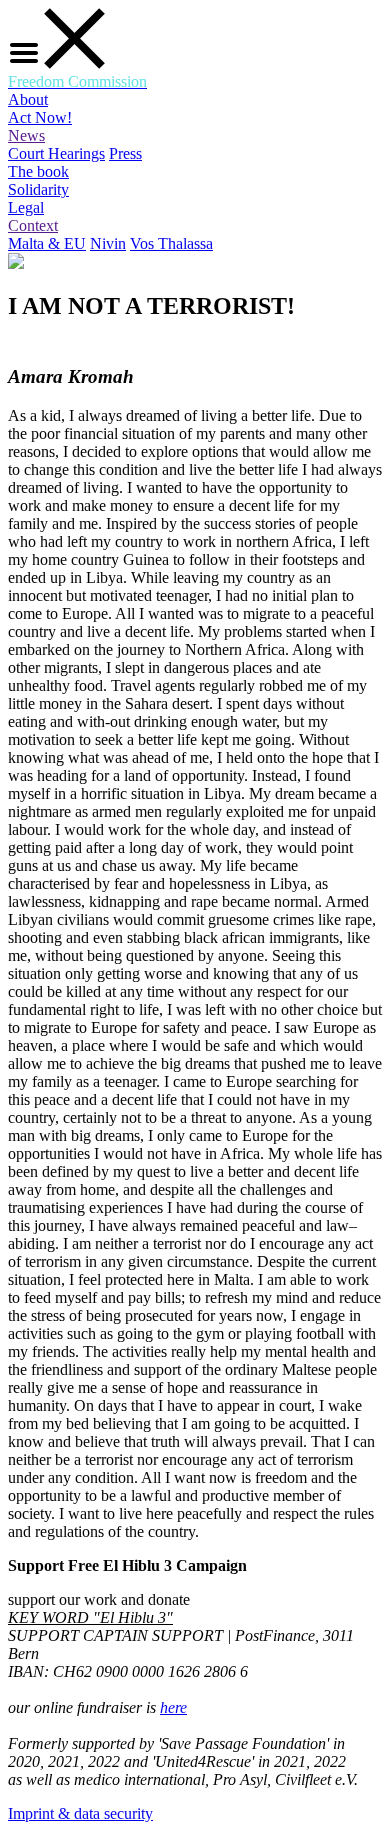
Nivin (108, 243)
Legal (26, 207)
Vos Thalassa (171, 243)
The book (38, 171)
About (28, 99)
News (26, 135)
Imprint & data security (80, 1813)
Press (125, 153)
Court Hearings (56, 153)
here (173, 1707)
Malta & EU (47, 243)
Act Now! (40, 117)
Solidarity (38, 189)
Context (33, 225)
